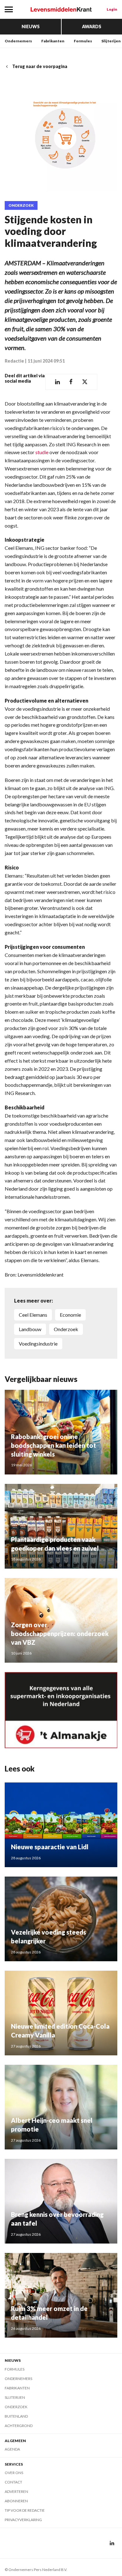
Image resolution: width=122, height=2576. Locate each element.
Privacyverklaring (23, 2520)
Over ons (14, 2473)
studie (42, 452)
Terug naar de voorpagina (40, 66)
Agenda (12, 2449)
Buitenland (16, 2416)
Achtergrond (19, 2426)
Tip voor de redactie (25, 2510)
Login (112, 9)
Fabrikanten (53, 41)
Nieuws (31, 27)
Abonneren (16, 2501)
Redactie (14, 361)
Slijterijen (111, 41)
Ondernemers (18, 41)
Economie (70, 1315)
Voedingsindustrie (38, 1344)
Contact (13, 2482)
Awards (92, 27)
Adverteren (16, 2491)
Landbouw (30, 1329)
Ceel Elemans (33, 1315)
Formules (83, 41)
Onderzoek (21, 205)
